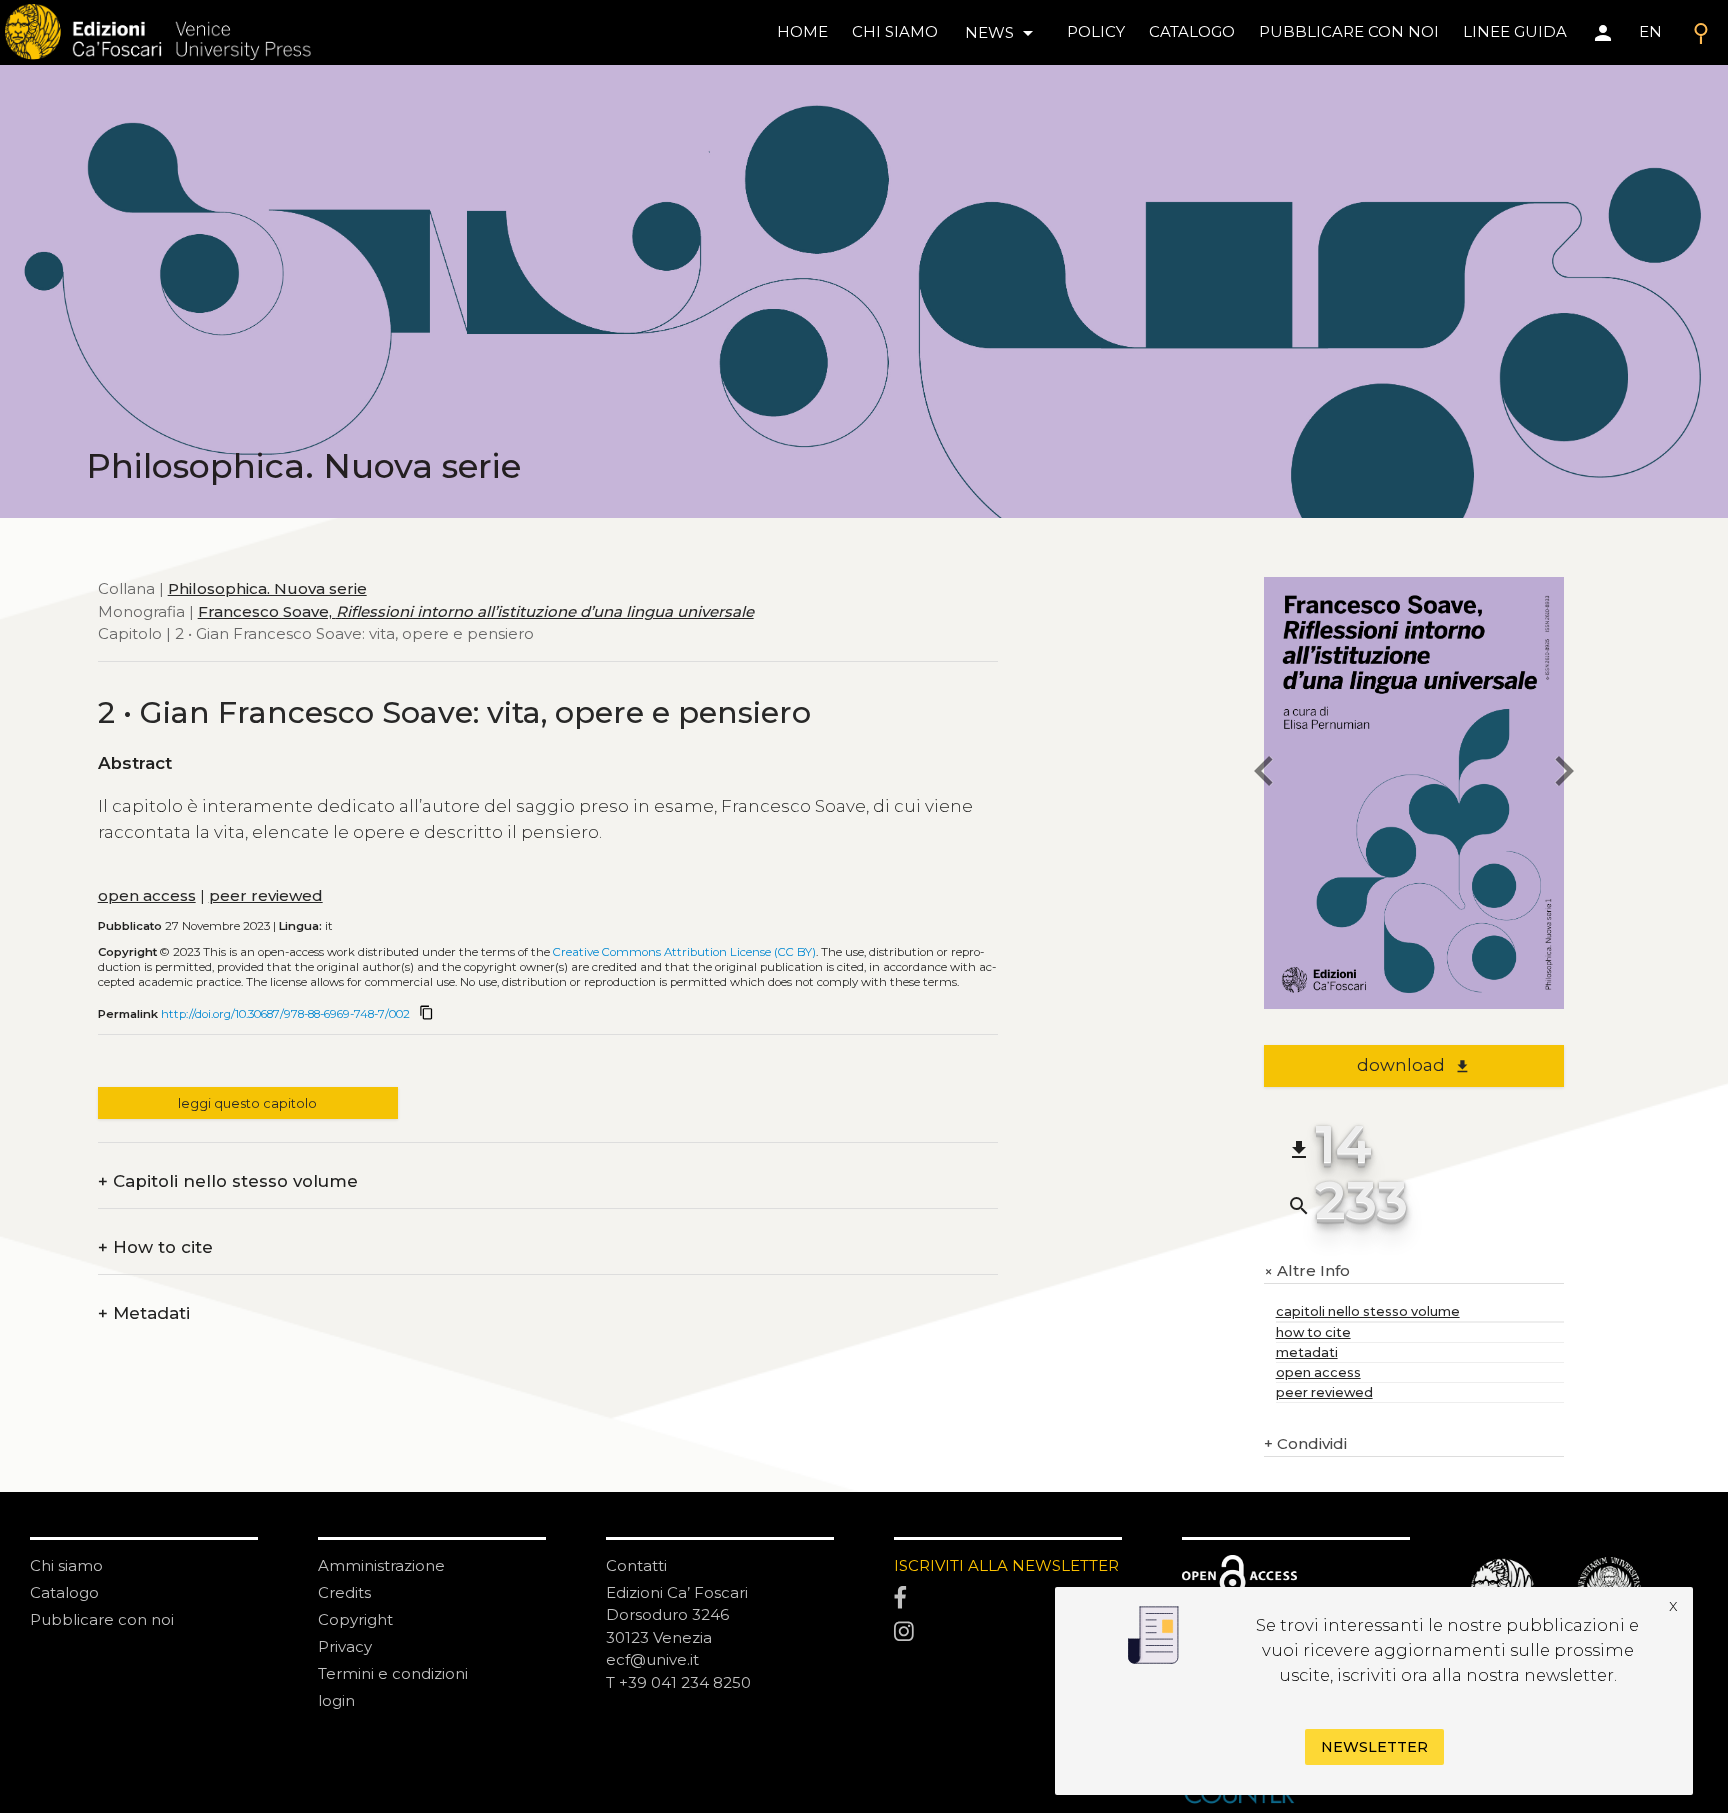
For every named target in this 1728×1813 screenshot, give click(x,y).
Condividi (1305, 1443)
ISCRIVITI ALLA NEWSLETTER (1006, 1565)
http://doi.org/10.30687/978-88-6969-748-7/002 (285, 1014)
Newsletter (1374, 1747)
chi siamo (895, 31)
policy (1096, 31)
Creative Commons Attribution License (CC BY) (684, 952)
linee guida (1515, 31)
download (1413, 1065)
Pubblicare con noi (102, 1619)
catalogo (1192, 31)
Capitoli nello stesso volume (228, 1181)
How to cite (155, 1247)
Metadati (144, 1313)
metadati (1307, 1352)
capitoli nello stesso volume (1368, 1311)
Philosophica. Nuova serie (267, 588)
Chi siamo (66, 1565)
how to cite (1313, 1332)
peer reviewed (266, 895)
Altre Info (1307, 1271)
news (1002, 33)
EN (1650, 31)
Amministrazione (381, 1565)
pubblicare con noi (1349, 31)
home (802, 31)
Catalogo (64, 1592)
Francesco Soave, (476, 611)
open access (147, 895)
